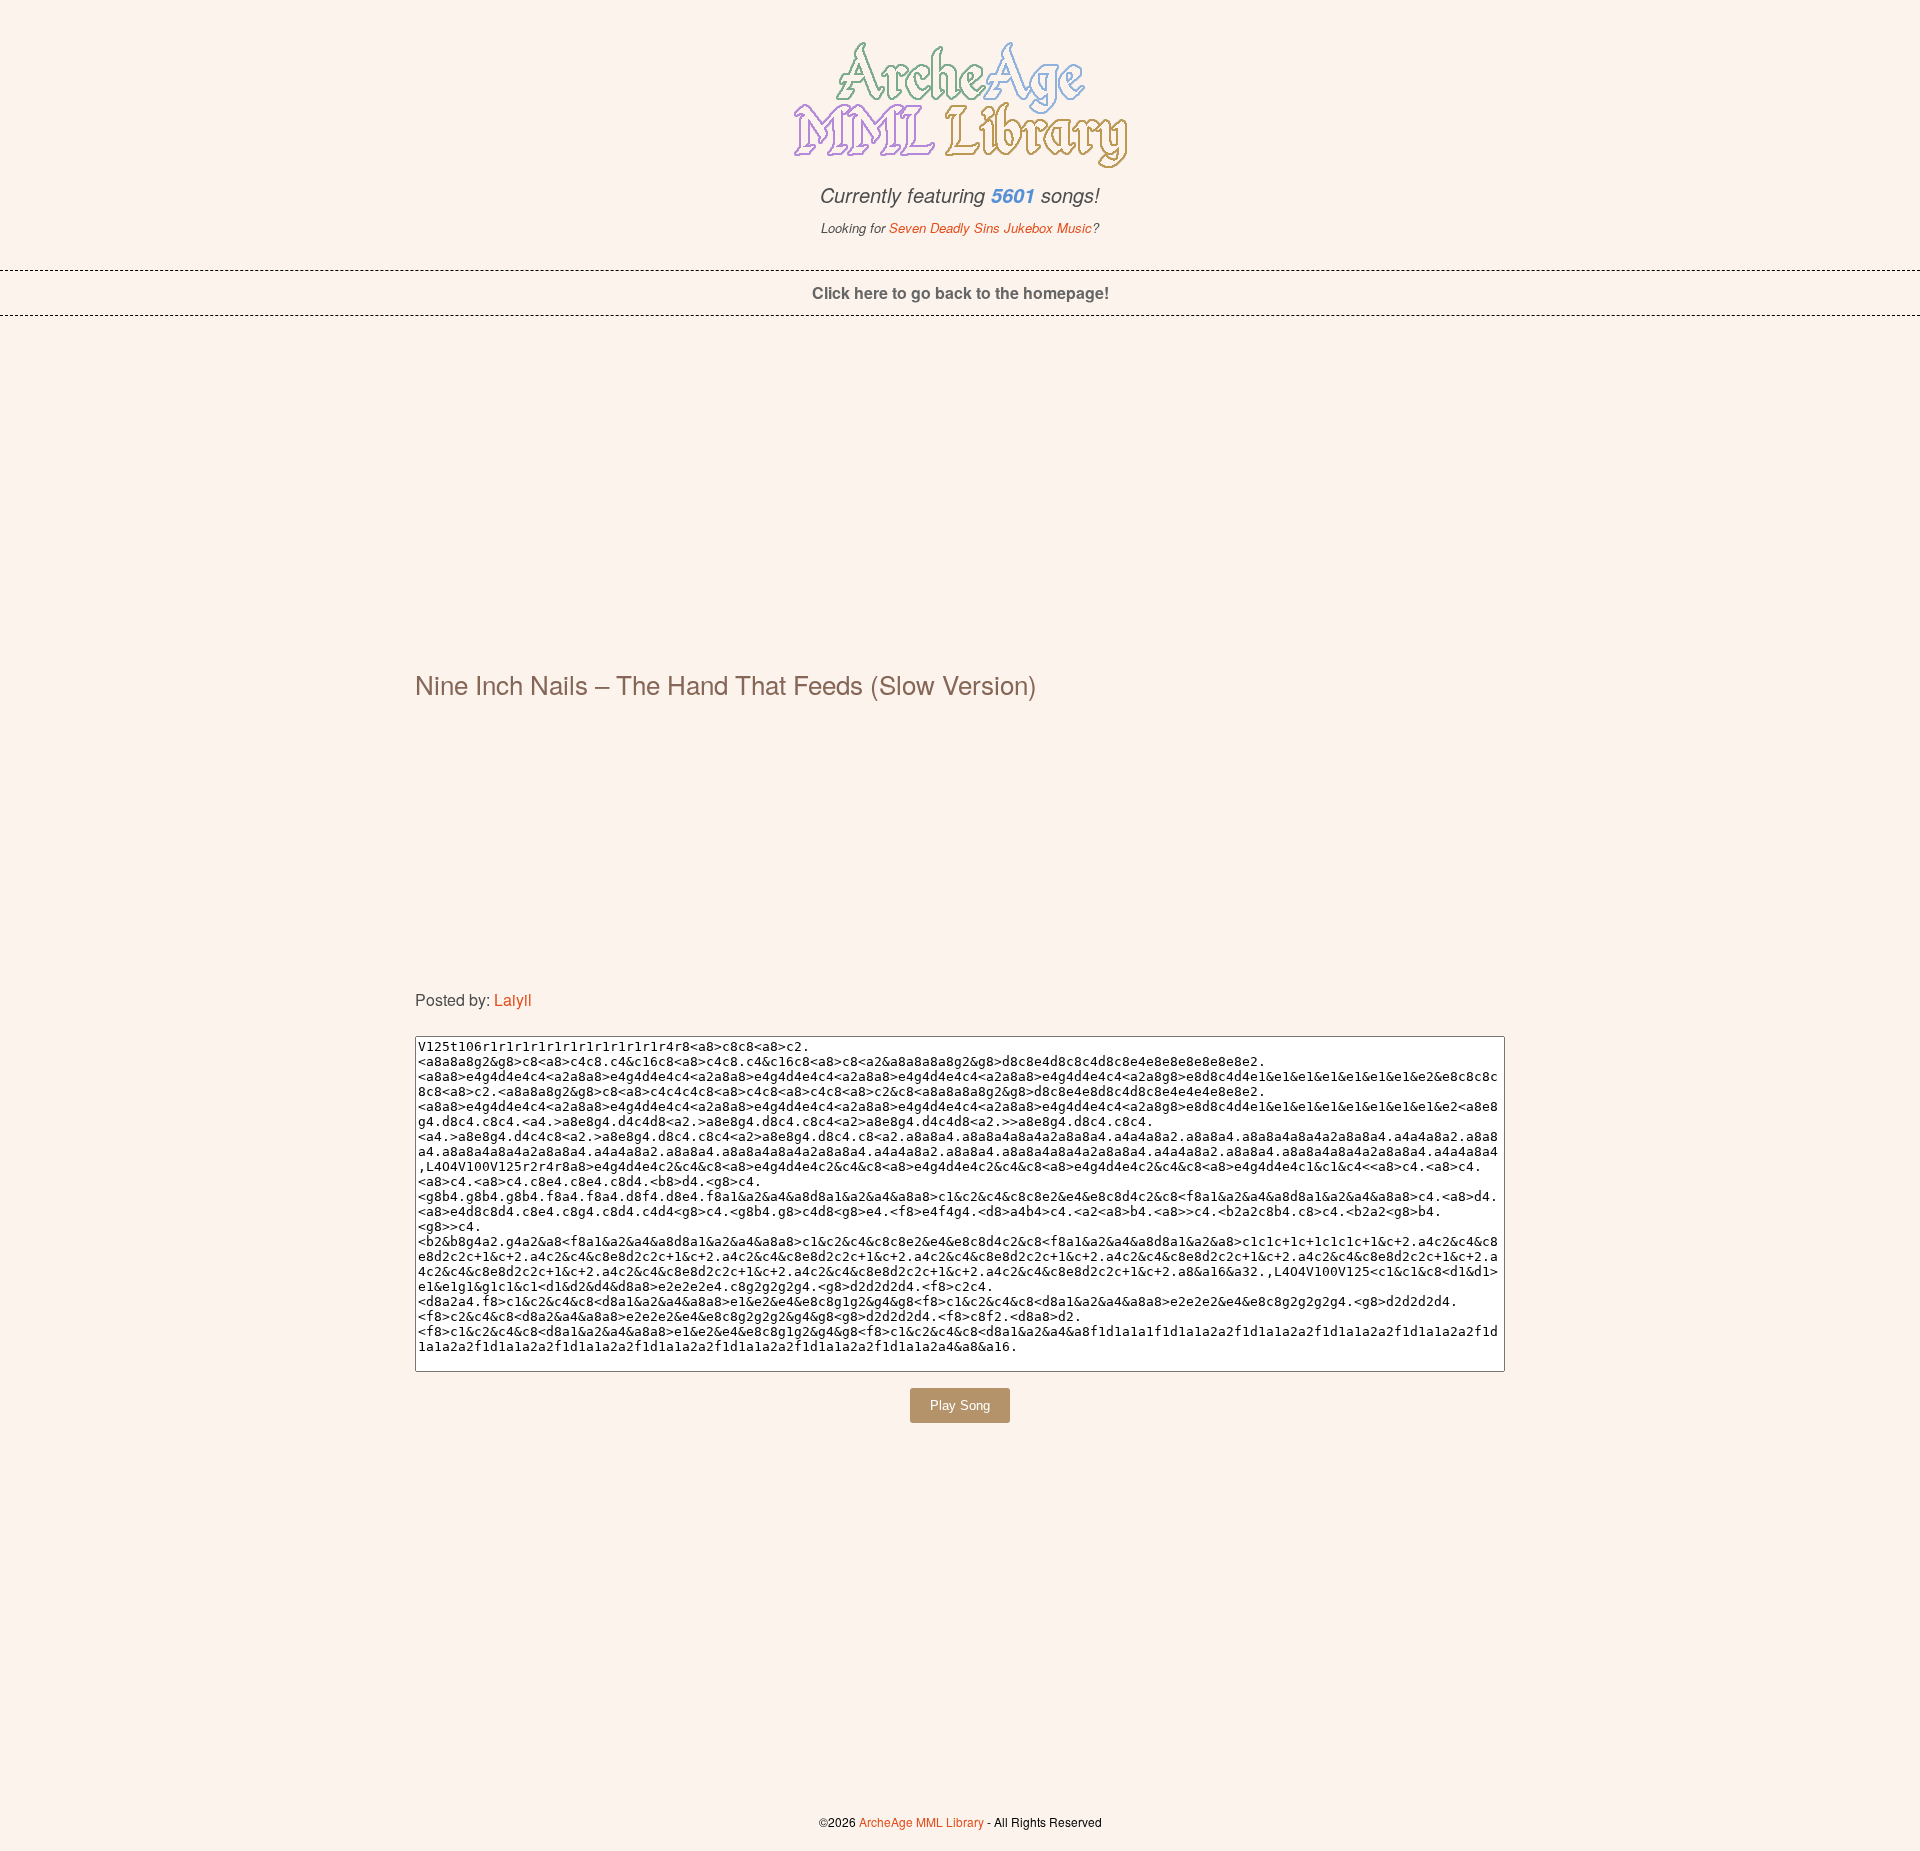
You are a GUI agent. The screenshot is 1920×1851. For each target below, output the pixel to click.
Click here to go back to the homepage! (960, 292)
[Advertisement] (960, 506)
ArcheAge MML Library (921, 1821)
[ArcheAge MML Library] (960, 99)
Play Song (960, 1405)
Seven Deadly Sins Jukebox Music (990, 227)
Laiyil (513, 999)
